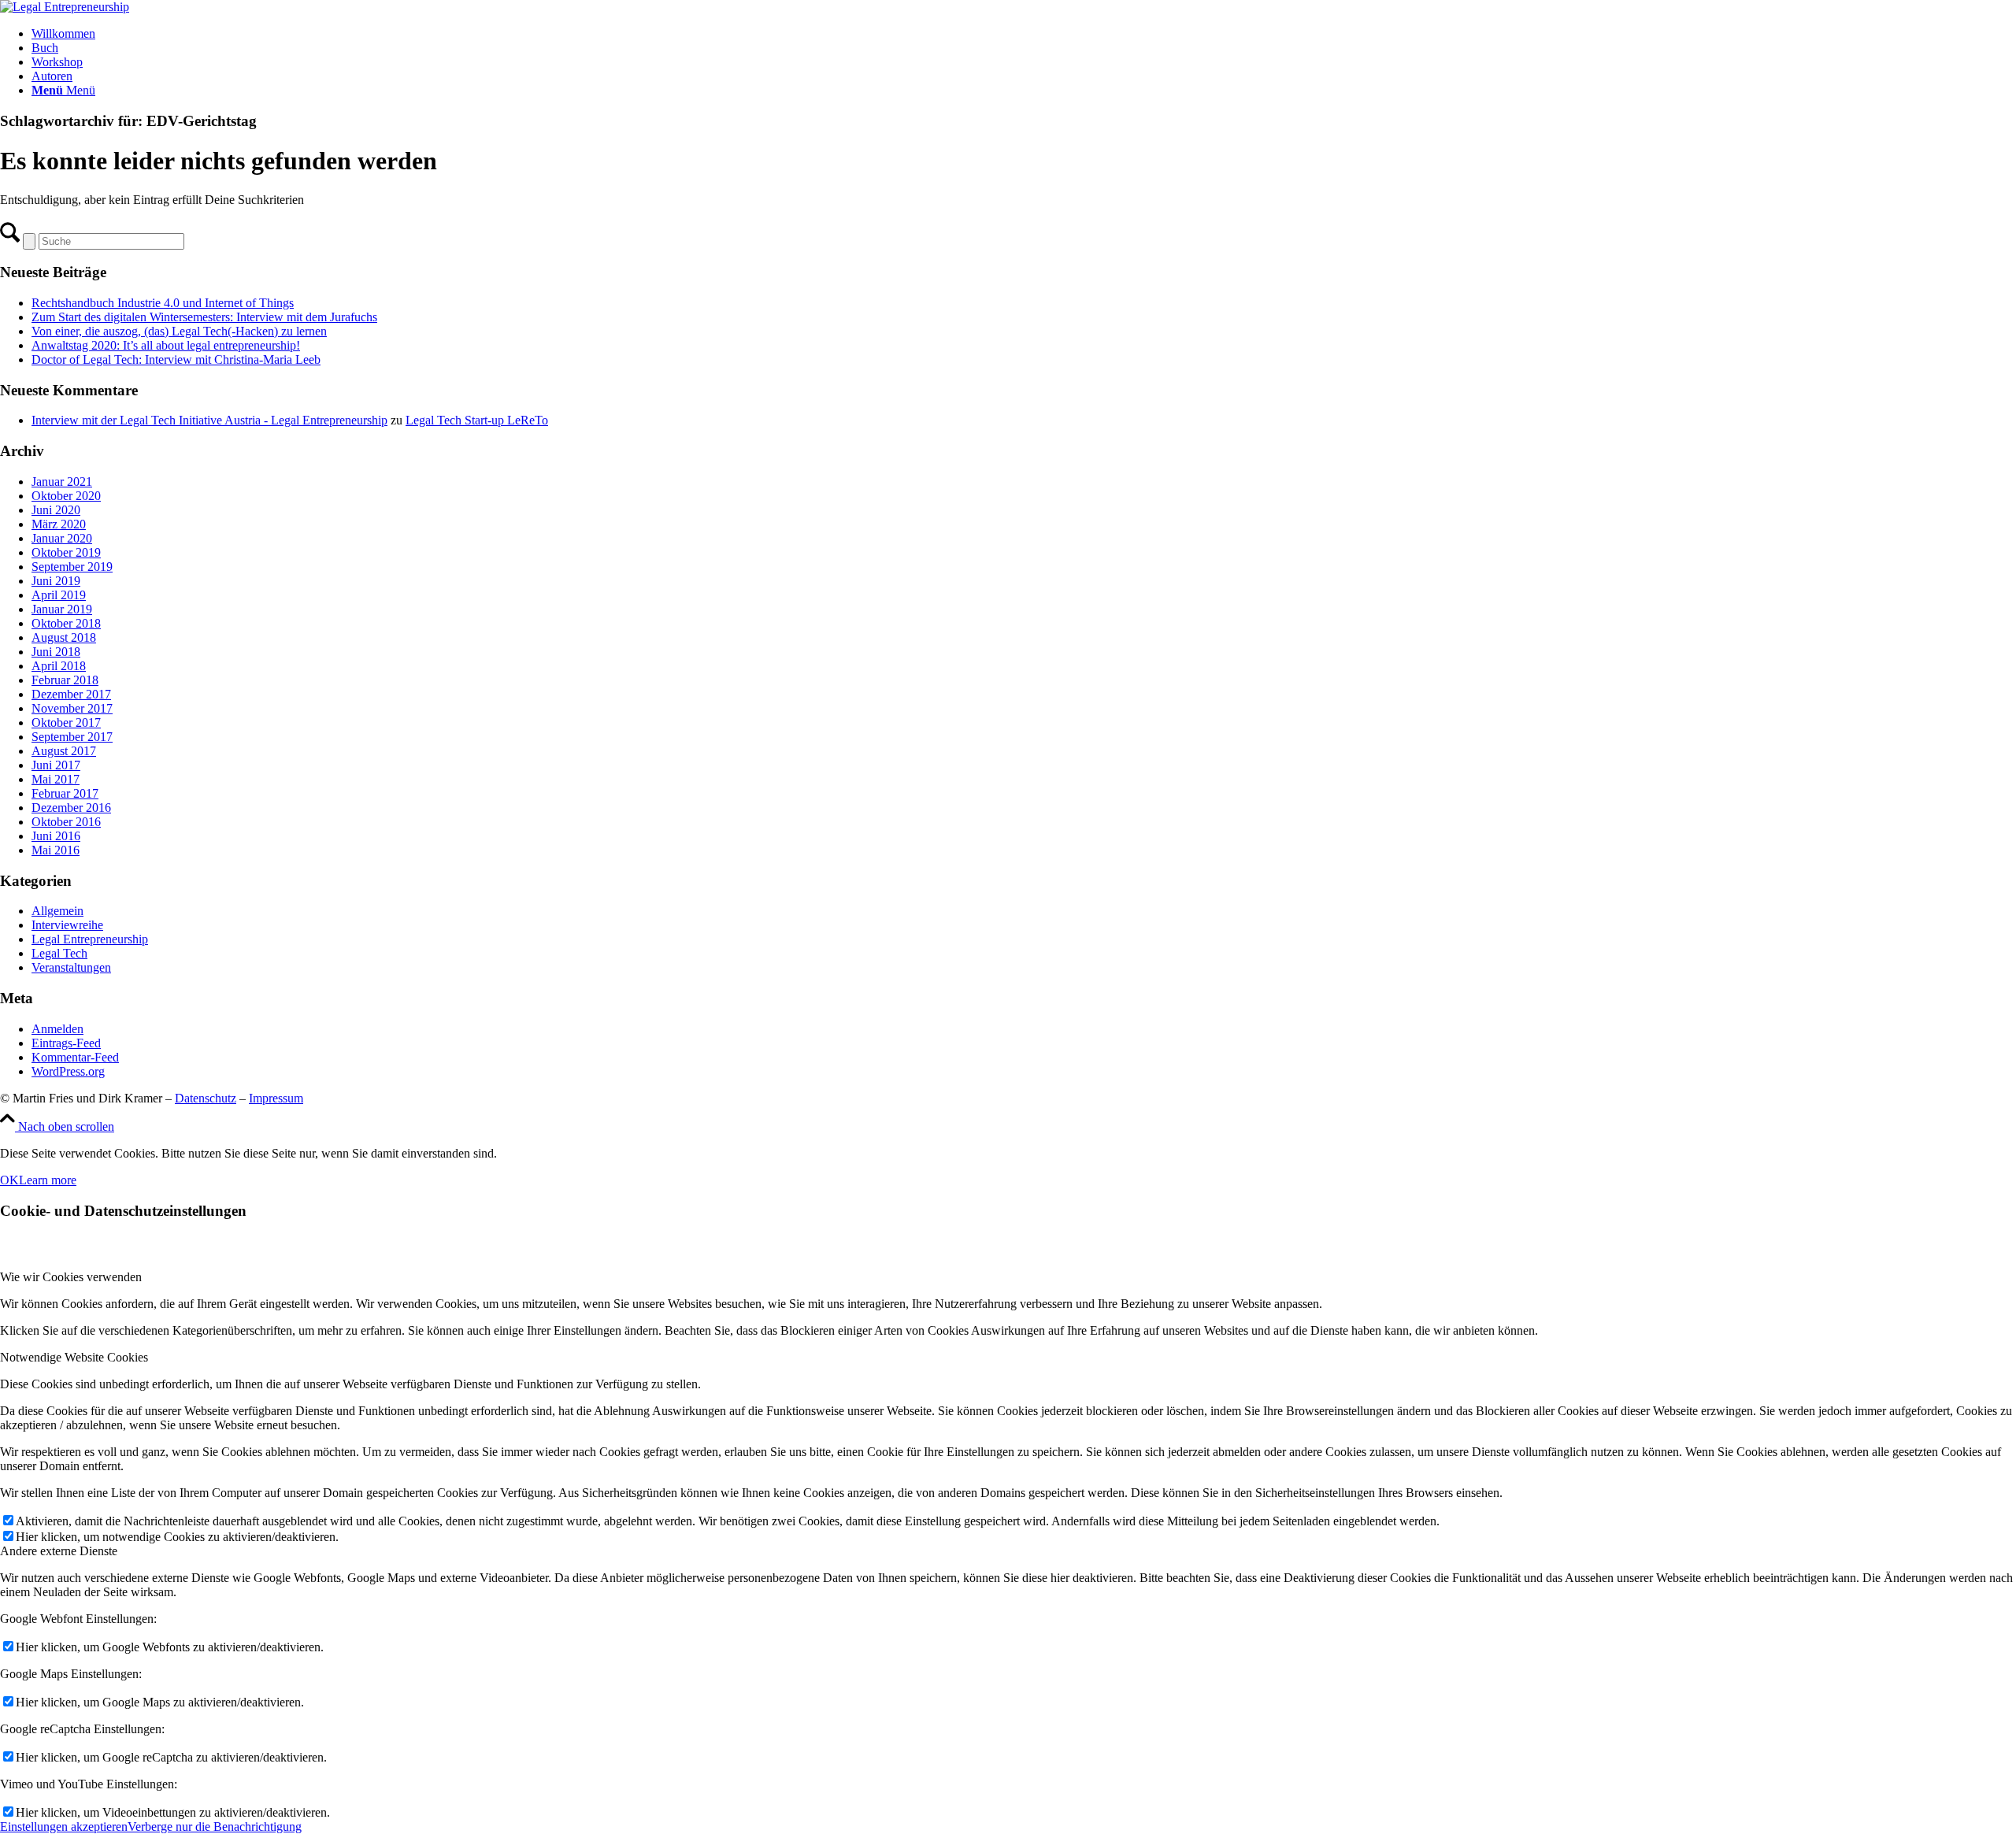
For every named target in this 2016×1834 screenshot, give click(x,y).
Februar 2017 (65, 793)
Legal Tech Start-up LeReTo (477, 420)
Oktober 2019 (66, 552)
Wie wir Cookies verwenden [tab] (71, 1277)
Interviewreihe (67, 925)
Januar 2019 (62, 609)
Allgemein (57, 911)
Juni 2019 (56, 581)
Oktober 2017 (66, 722)
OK (9, 1180)
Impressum (276, 1098)
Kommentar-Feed (75, 1057)
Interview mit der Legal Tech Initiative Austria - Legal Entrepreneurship (209, 420)
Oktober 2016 (66, 822)
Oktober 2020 (66, 496)
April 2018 (59, 666)
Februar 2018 (65, 680)
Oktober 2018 (66, 623)
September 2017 (72, 737)
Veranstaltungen (71, 967)
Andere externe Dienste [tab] (59, 1551)
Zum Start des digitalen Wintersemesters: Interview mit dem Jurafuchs (204, 317)
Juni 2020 (56, 510)
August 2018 (64, 637)
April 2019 (59, 595)
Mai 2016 (56, 850)
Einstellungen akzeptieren (64, 1827)
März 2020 (59, 524)
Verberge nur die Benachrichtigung (215, 1827)
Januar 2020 (62, 538)
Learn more (48, 1180)
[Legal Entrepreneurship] (65, 7)
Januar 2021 (62, 482)
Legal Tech (59, 953)
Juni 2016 (56, 836)
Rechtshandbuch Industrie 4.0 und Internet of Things (163, 303)
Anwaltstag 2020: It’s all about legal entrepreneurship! (166, 345)
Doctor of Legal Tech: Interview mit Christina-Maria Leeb (176, 359)
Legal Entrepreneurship (90, 939)
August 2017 (64, 751)
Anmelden (57, 1029)
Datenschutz (206, 1098)
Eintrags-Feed (66, 1043)
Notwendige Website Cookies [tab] (74, 1357)
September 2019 (72, 567)
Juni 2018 (56, 652)
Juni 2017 (56, 765)
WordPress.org (68, 1071)
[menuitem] (1024, 34)
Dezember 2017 (71, 694)
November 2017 (72, 708)
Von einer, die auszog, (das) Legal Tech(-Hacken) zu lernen (179, 331)
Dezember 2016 (71, 808)
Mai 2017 (56, 779)
